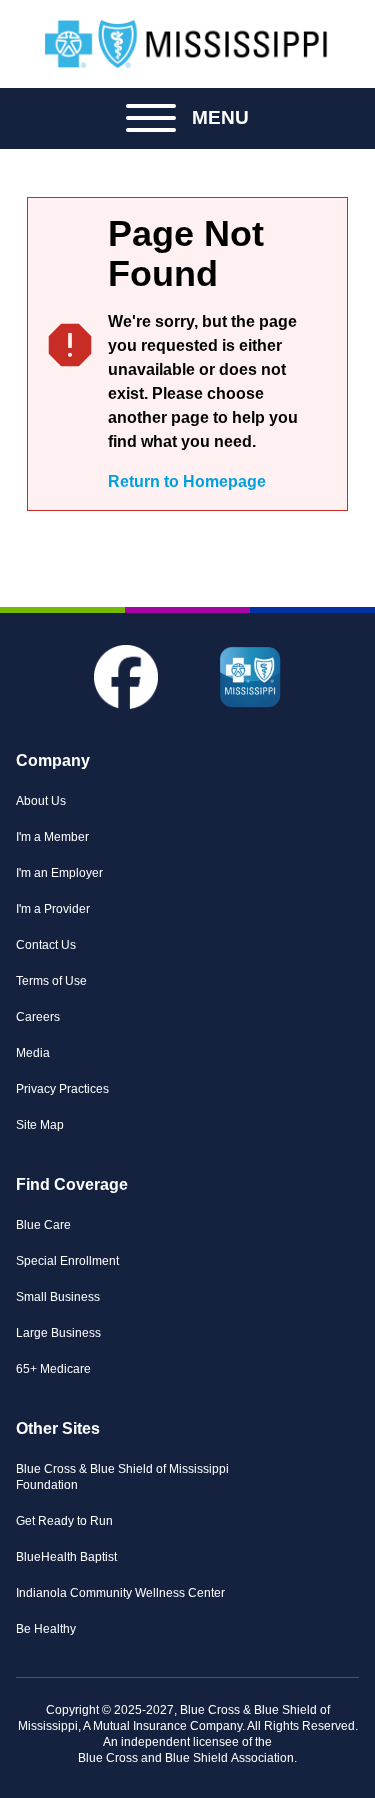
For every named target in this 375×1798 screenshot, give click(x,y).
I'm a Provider (53, 909)
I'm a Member (52, 837)
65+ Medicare (53, 1369)
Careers (38, 1017)
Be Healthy (46, 1629)
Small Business (58, 1297)
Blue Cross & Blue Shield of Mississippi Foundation (122, 1477)
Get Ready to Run (64, 1521)
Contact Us (46, 945)
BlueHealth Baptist (66, 1557)
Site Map (40, 1125)
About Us (41, 801)
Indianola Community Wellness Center (120, 1593)
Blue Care (43, 1225)
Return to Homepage (187, 481)
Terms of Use (51, 981)
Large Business (58, 1333)
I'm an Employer (59, 873)
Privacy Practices (62, 1089)
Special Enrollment (67, 1261)
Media (33, 1053)
